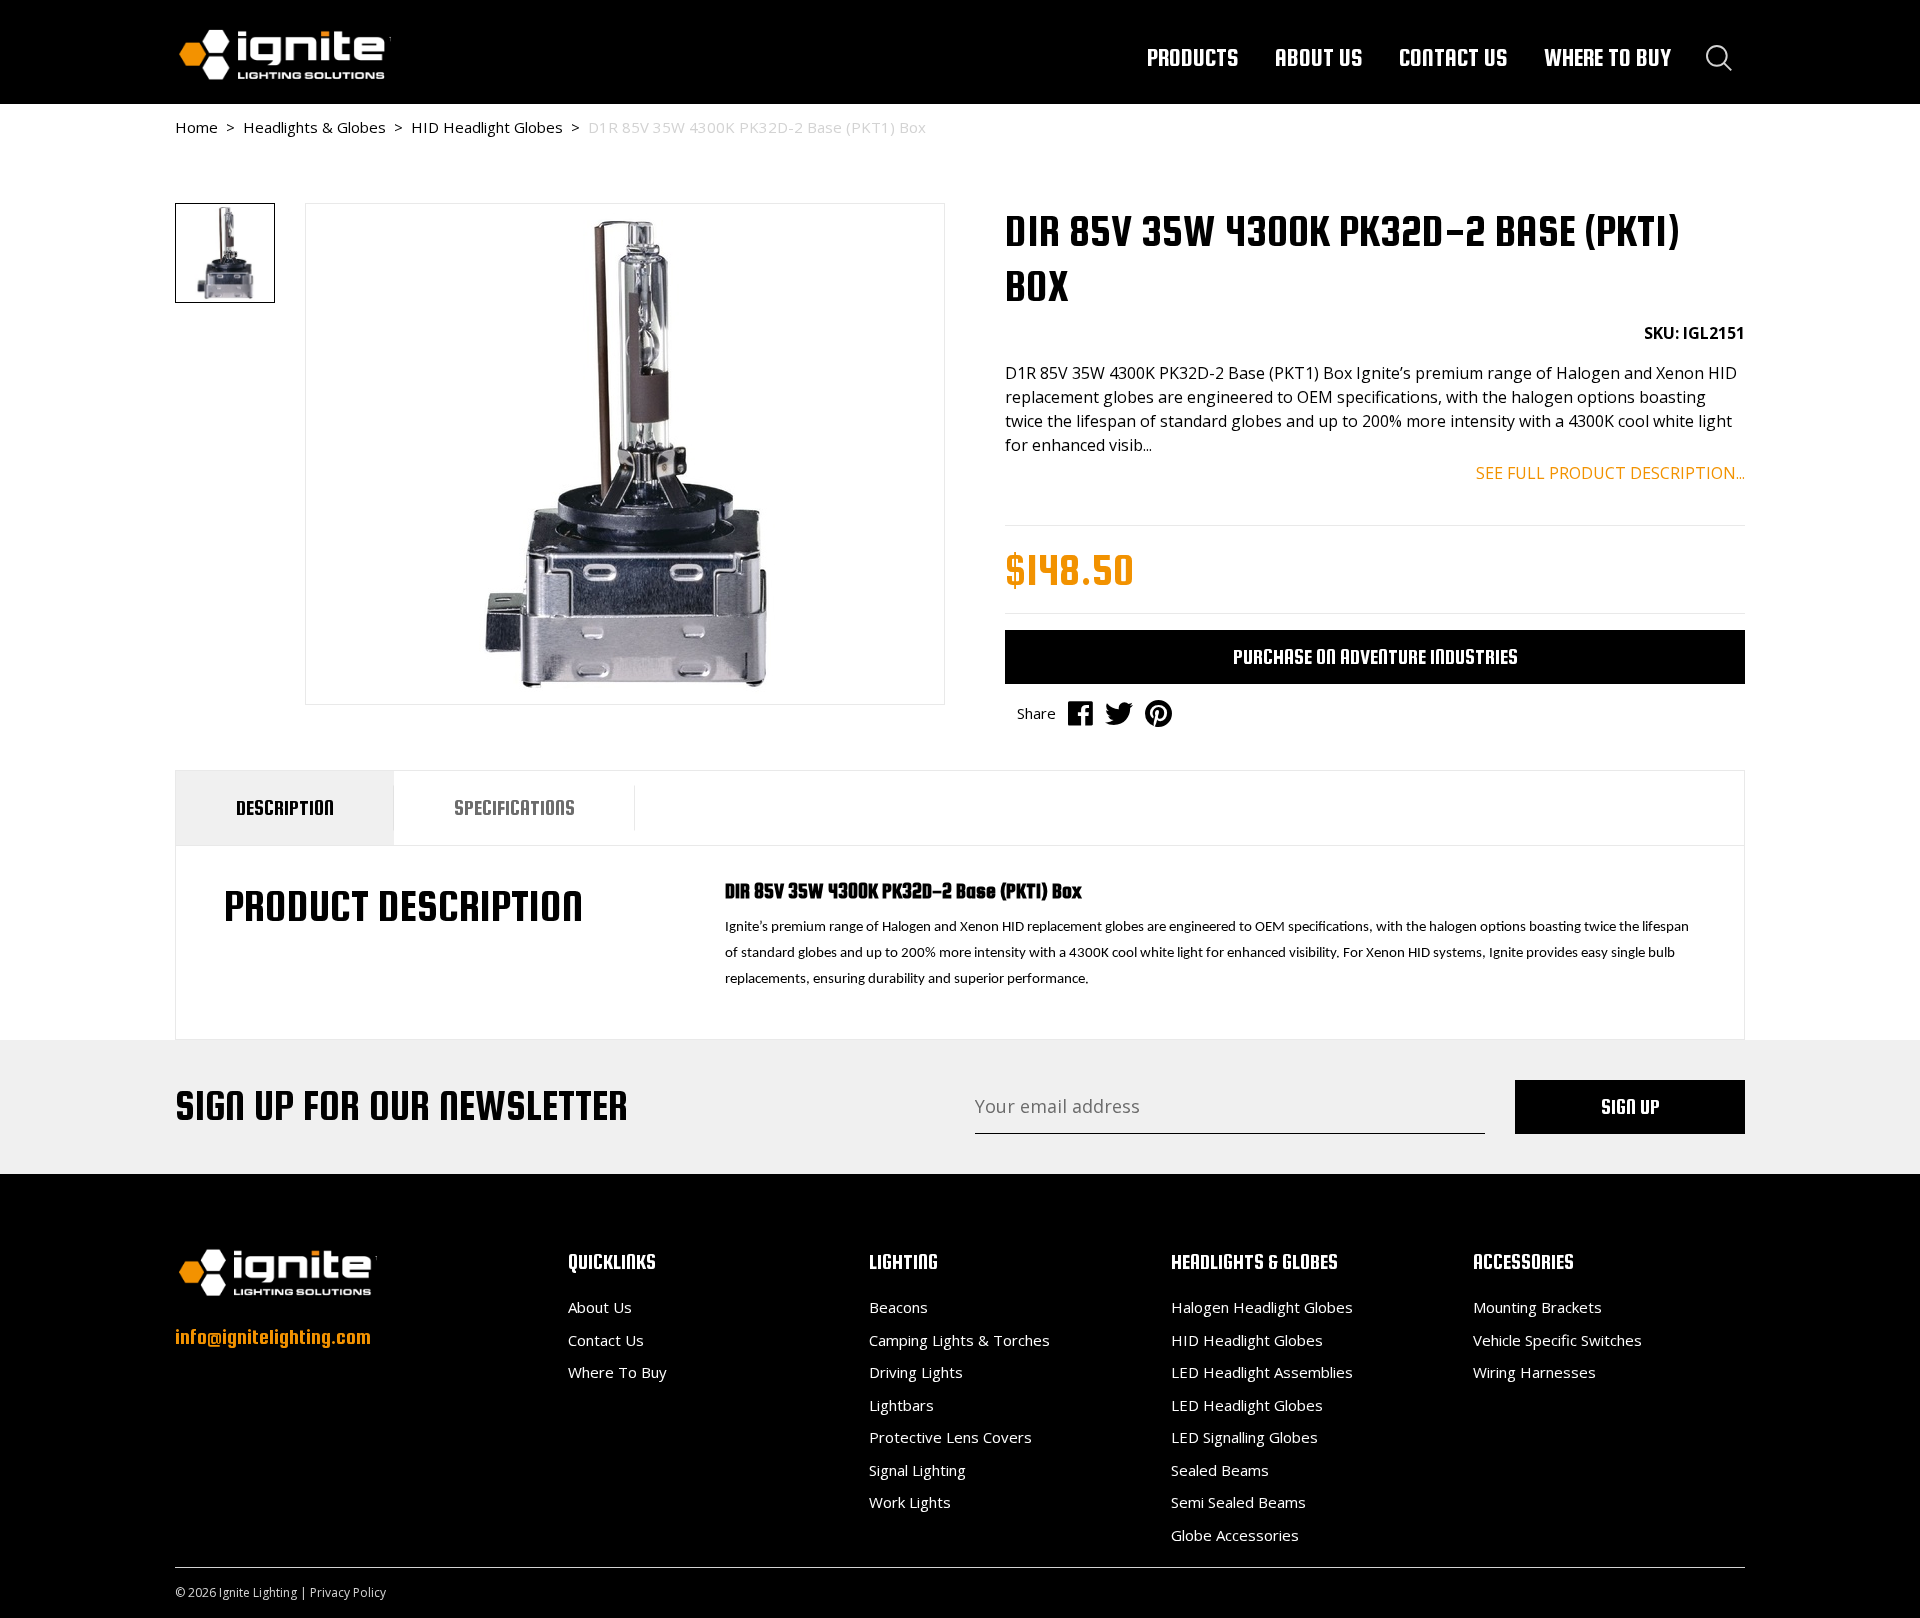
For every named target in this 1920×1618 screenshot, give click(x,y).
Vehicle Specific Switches (1557, 1340)
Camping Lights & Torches (959, 1340)
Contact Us (606, 1340)
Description (285, 807)
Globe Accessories (1235, 1535)
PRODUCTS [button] (1193, 57)
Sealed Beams (1220, 1470)
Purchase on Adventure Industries (1375, 656)
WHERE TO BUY (1607, 57)
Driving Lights (916, 1372)
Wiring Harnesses (1534, 1372)
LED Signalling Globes (1244, 1437)
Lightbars (901, 1405)
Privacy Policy (348, 1592)
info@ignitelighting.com (273, 1336)
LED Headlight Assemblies (1262, 1372)
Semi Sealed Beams (1238, 1502)
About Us (600, 1307)
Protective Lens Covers (950, 1437)
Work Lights (910, 1502)
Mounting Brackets (1537, 1307)
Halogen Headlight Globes (1262, 1307)
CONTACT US (1453, 57)
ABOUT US (1319, 57)
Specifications (514, 807)
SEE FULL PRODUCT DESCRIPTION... (1610, 473)
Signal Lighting (917, 1470)
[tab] (285, 808)
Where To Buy (617, 1372)
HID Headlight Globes (1247, 1340)
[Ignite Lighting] (283, 54)
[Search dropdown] (1719, 58)
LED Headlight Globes (1247, 1405)
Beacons (898, 1307)
